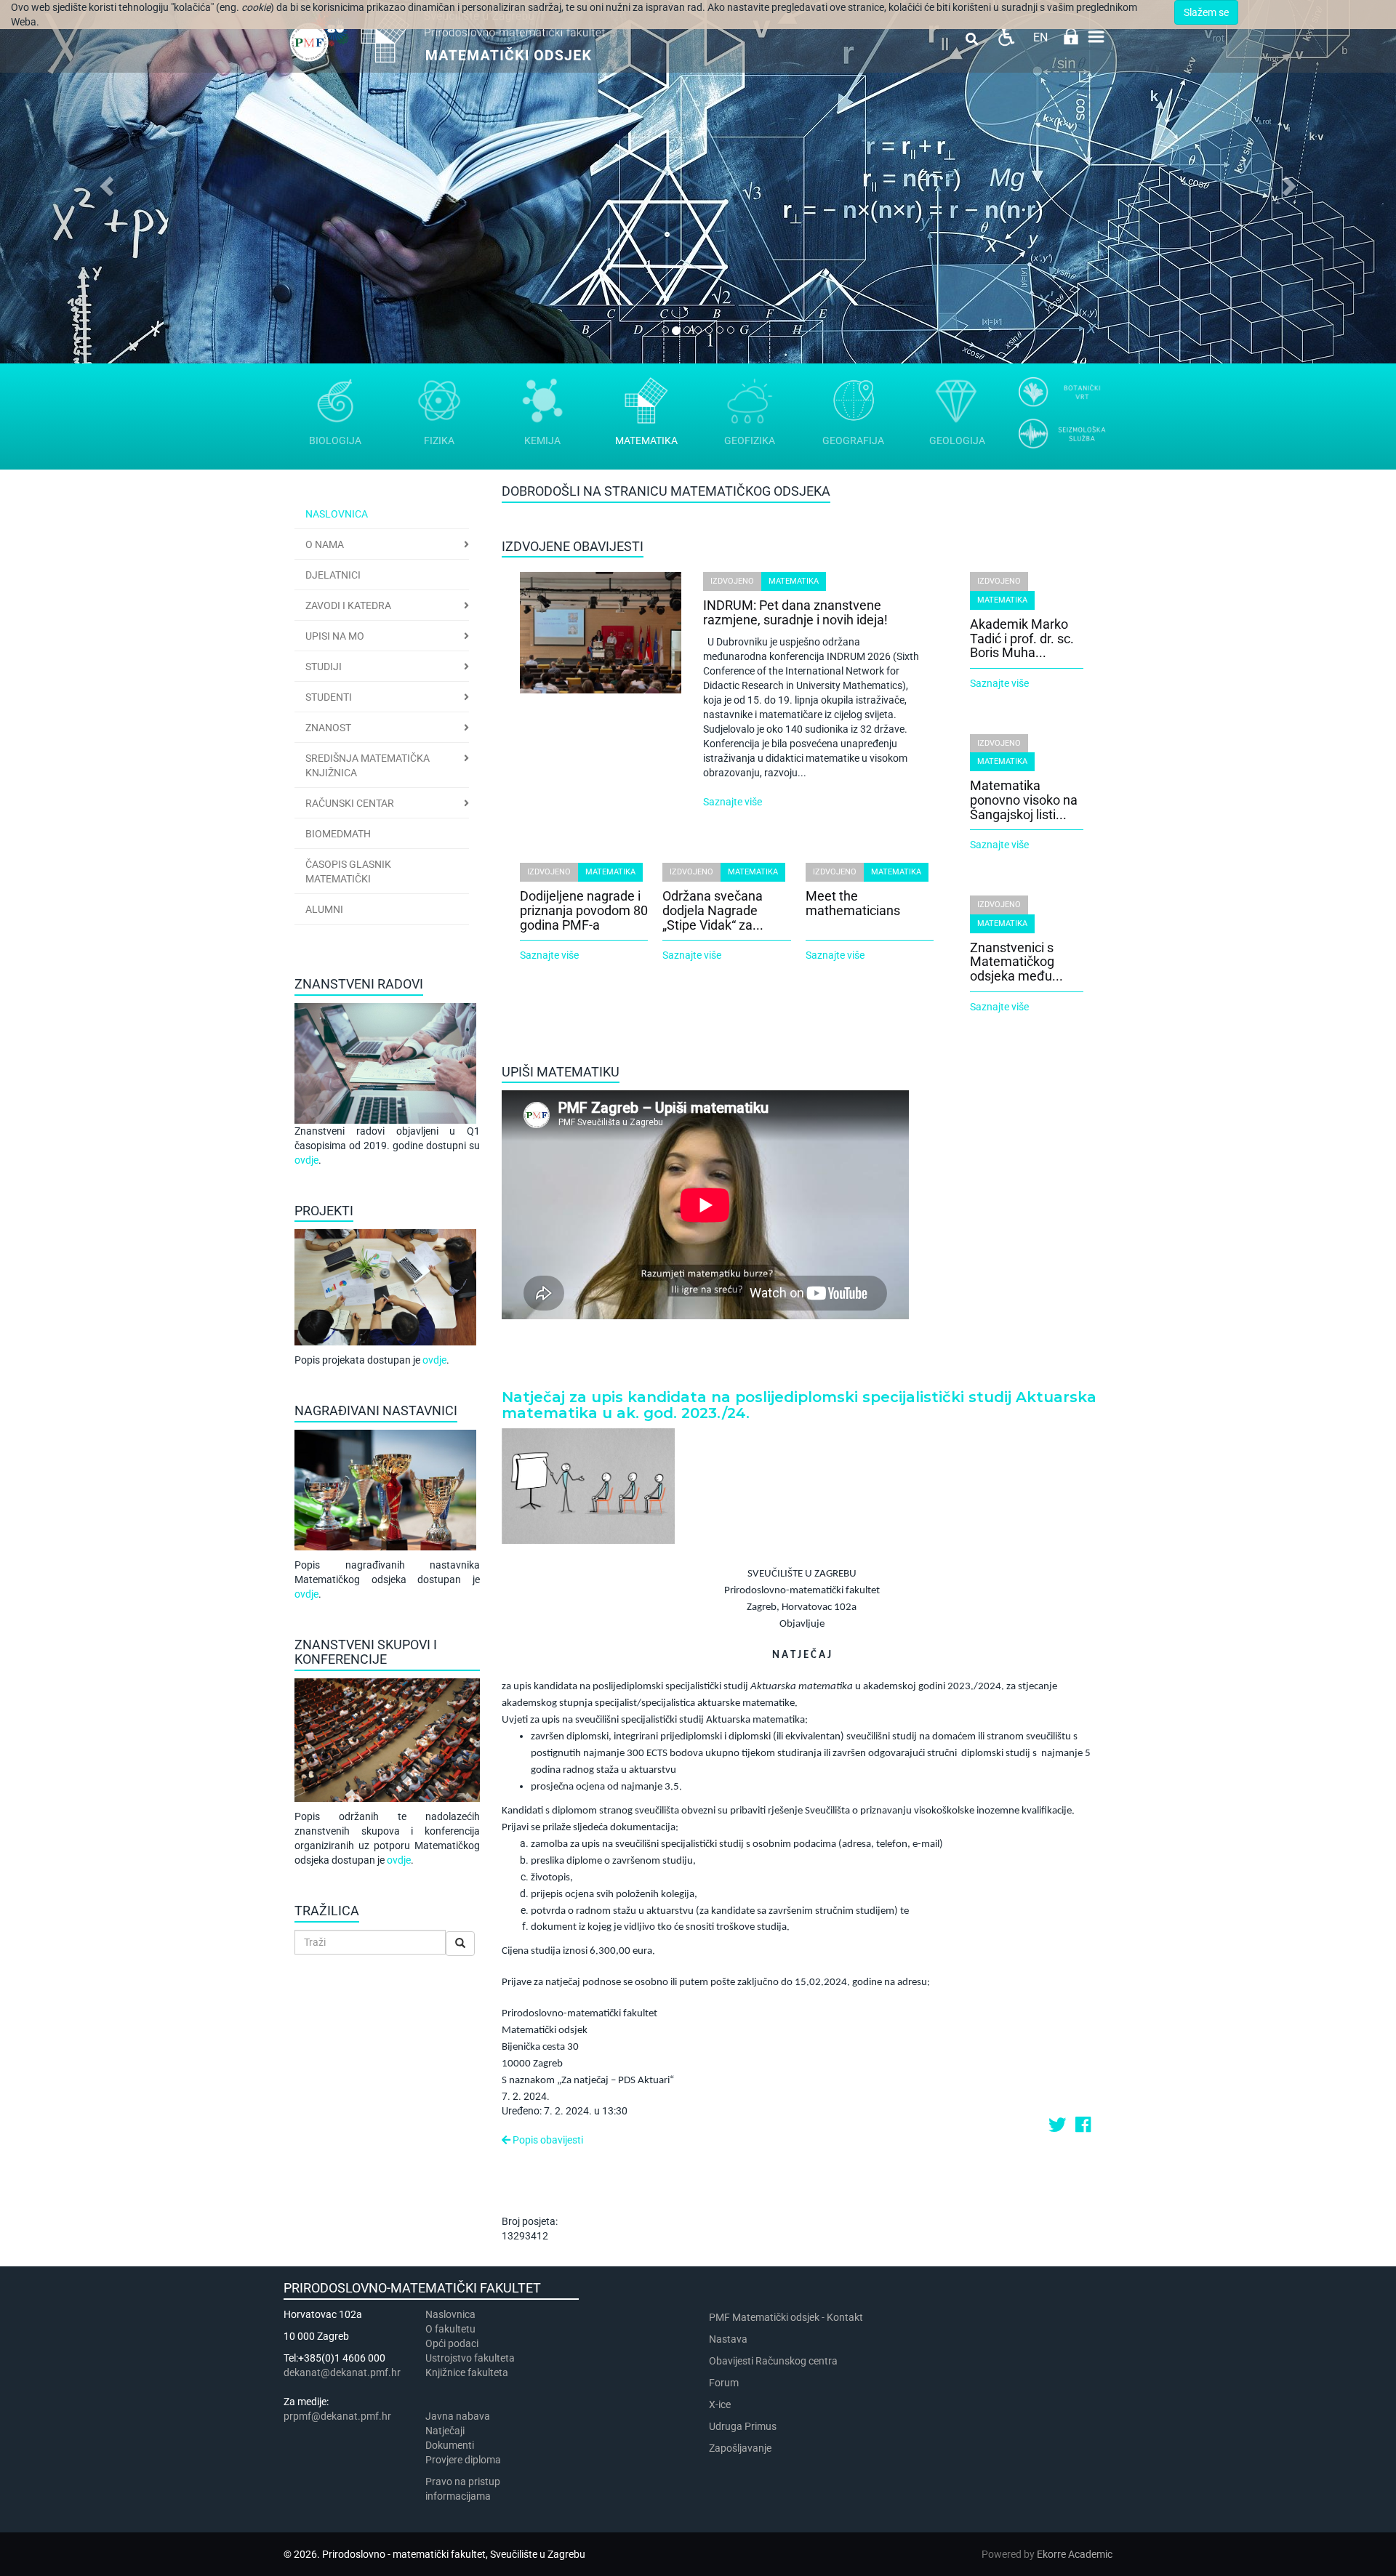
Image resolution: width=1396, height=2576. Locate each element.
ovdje (306, 1160)
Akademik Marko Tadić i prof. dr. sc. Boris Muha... (1022, 639)
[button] (105, 182)
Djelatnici (333, 575)
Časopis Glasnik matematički (348, 872)
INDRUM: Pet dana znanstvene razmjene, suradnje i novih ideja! (795, 612)
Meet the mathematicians (853, 903)
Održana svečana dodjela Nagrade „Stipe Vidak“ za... (713, 910)
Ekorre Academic (1075, 2554)
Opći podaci (452, 2343)
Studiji (324, 667)
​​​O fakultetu (450, 2329)
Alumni (324, 909)
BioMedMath (338, 834)
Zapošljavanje (740, 2448)
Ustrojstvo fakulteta (470, 2358)
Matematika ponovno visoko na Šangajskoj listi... (1024, 800)
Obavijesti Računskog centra (773, 2361)
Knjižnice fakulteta (467, 2372)
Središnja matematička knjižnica (368, 765)
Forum (724, 2383)
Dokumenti (450, 2445)
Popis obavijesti (547, 2140)
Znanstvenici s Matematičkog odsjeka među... (1016, 962)
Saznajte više (733, 802)
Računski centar (350, 803)
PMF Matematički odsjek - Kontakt (786, 2317)
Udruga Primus (743, 2426)
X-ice (720, 2404)
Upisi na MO (335, 636)
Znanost (328, 728)
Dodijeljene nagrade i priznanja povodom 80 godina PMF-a (584, 910)
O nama (325, 544)
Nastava (728, 2339)
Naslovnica (337, 514)
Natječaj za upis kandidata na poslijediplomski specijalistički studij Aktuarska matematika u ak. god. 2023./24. (799, 1405)
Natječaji (445, 2431)
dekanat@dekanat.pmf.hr (342, 2372)
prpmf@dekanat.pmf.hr (337, 2416)
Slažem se (1206, 12)
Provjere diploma (463, 2460)
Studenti (329, 697)
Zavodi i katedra (348, 605)
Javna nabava (458, 2416)
